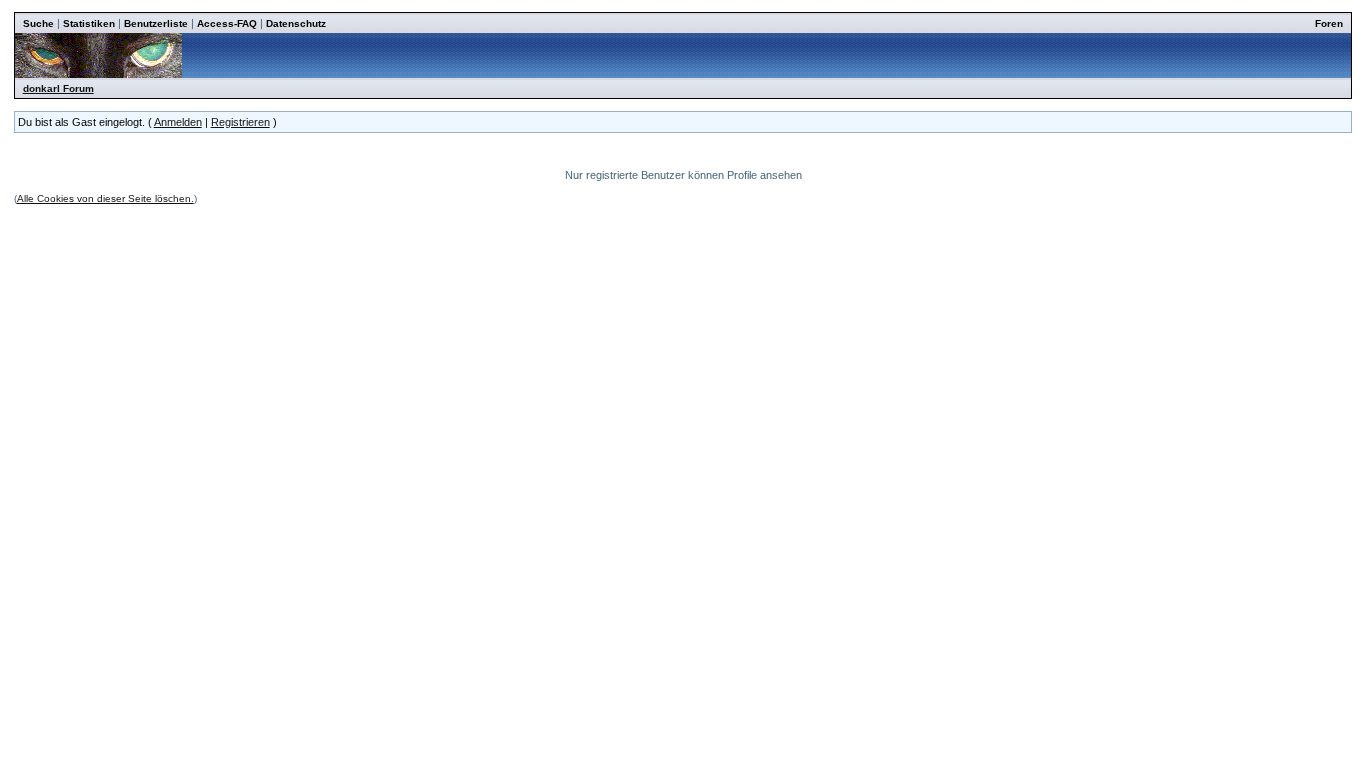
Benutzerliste (156, 23)
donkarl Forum (58, 88)
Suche (38, 23)
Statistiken (89, 23)
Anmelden (178, 122)
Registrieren (240, 122)
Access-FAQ (227, 23)
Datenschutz (296, 23)
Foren (1329, 23)
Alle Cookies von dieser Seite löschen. (105, 198)
